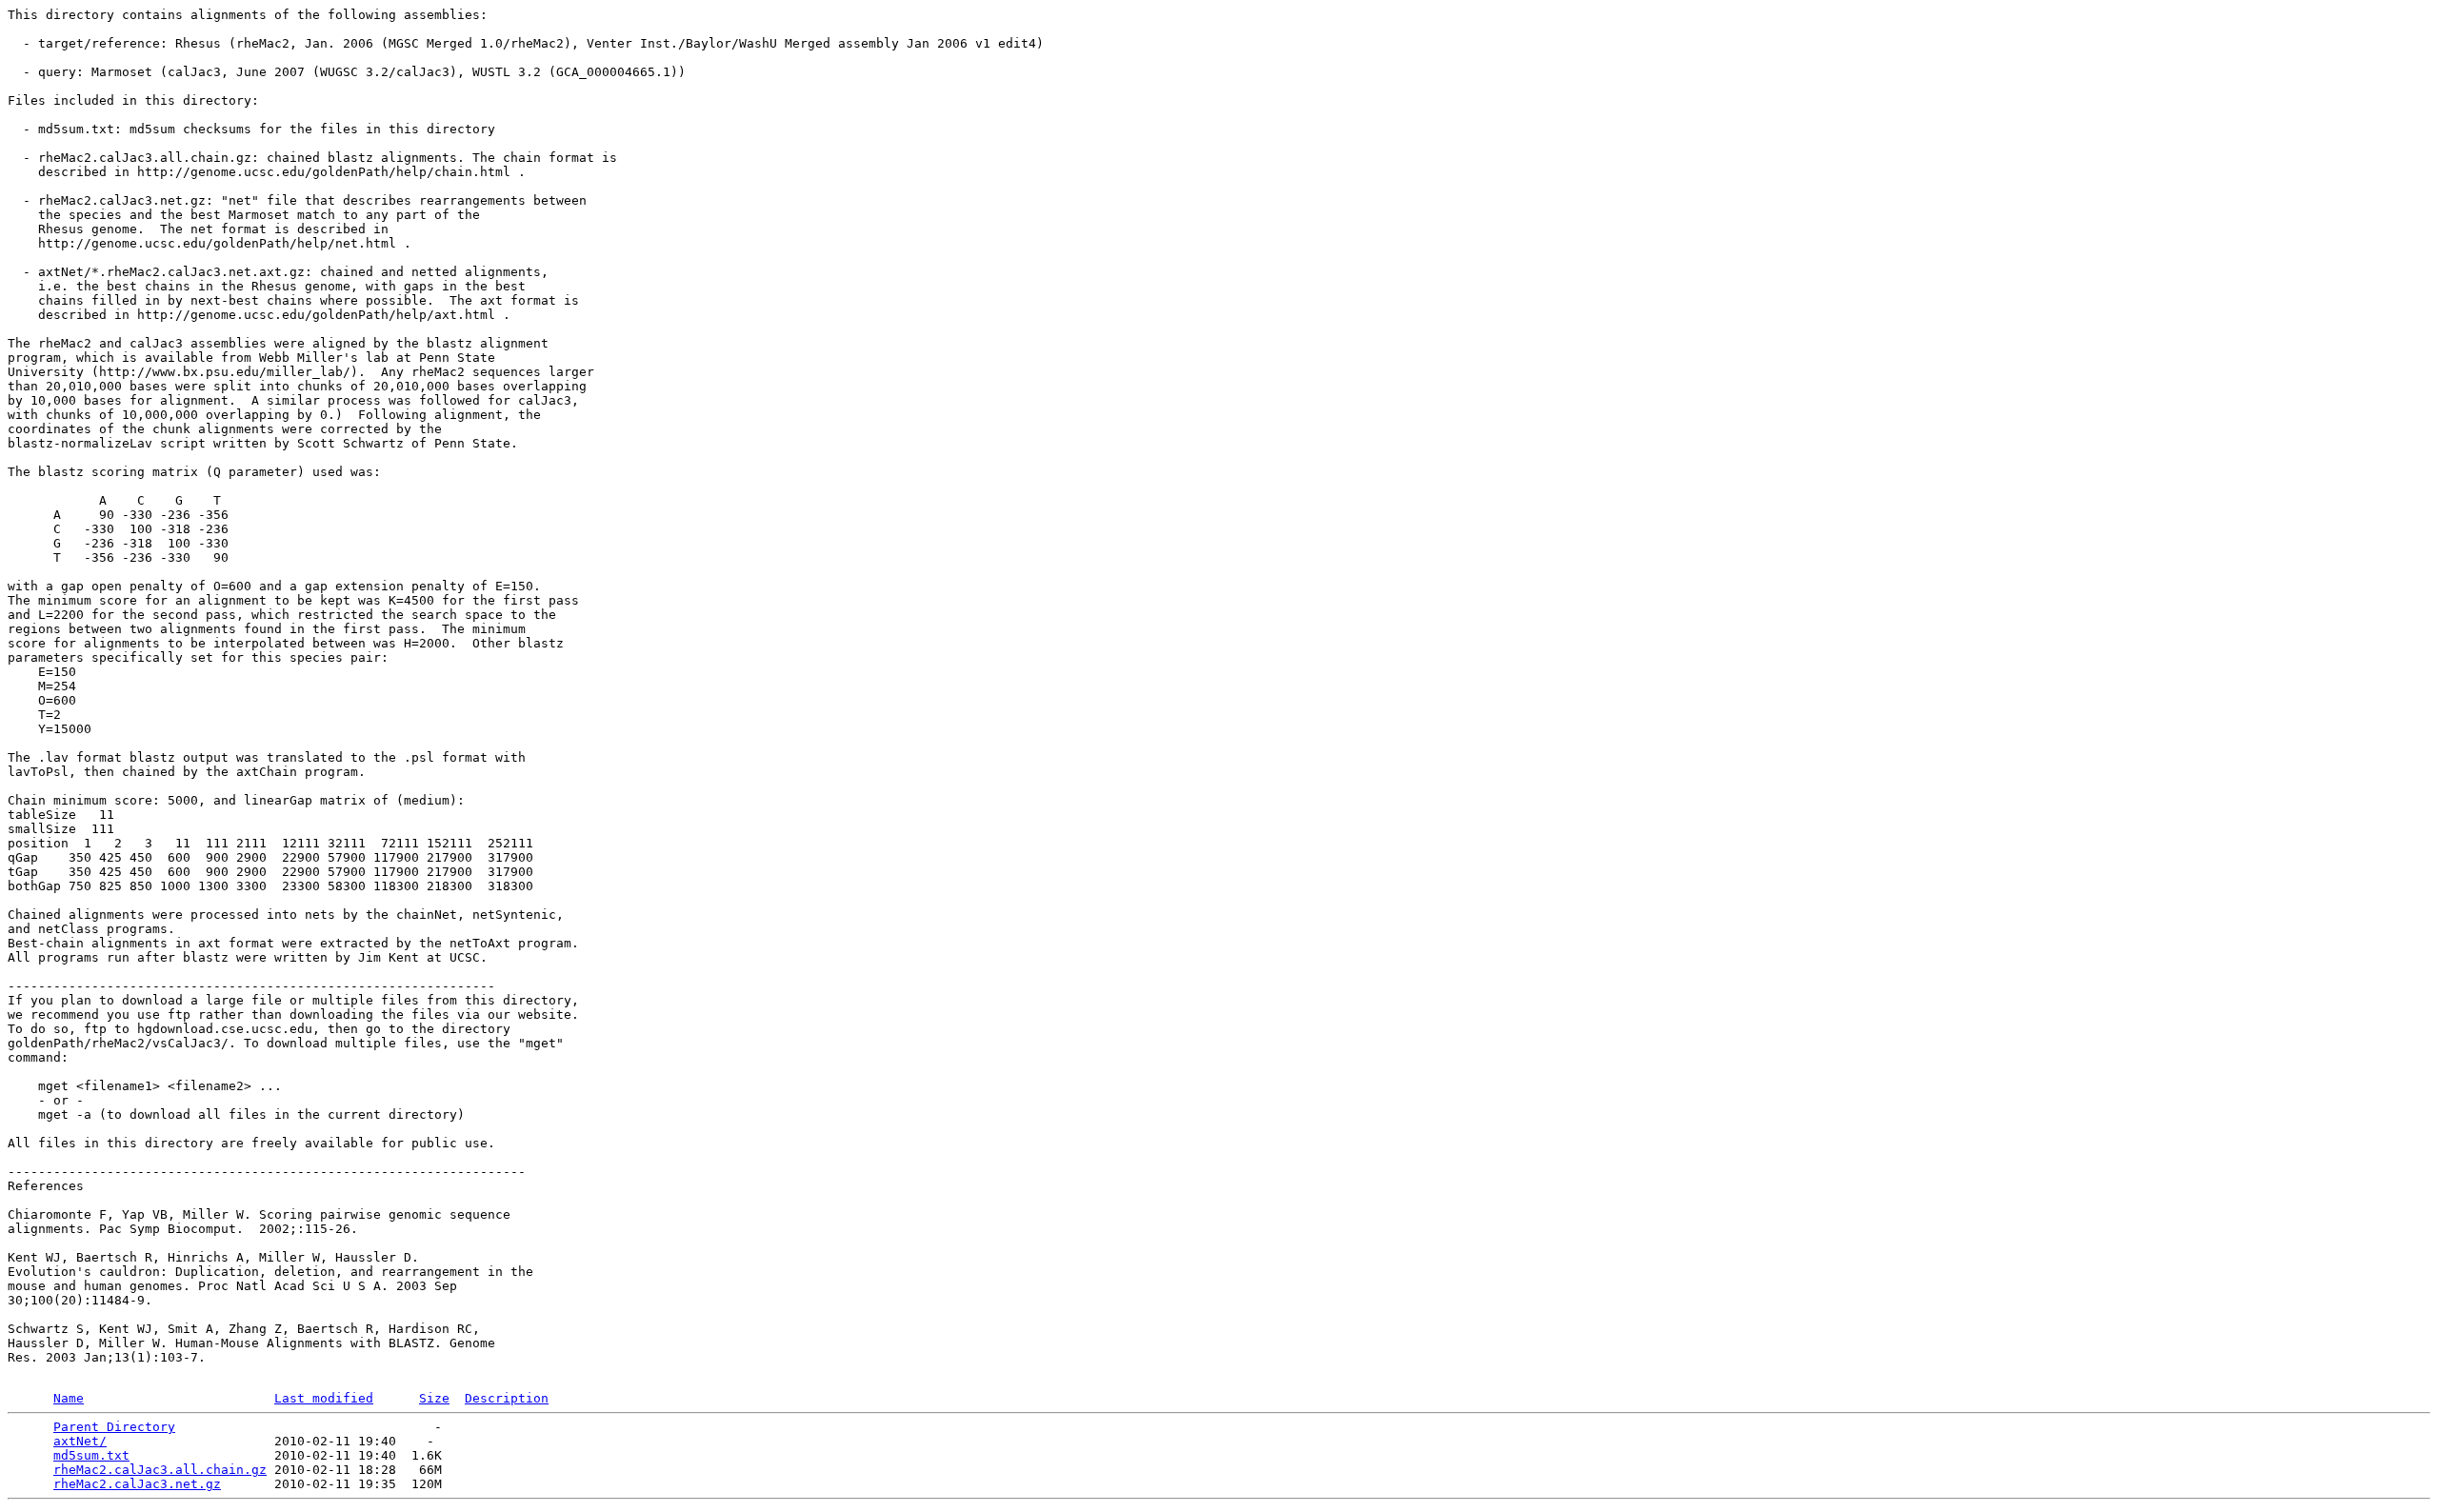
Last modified (324, 1398)
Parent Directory (114, 1427)
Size (434, 1398)
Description (507, 1398)
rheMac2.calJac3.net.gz (137, 1484)
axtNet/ (80, 1441)
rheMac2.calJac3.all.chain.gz (160, 1470)
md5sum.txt (91, 1455)
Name (69, 1398)
